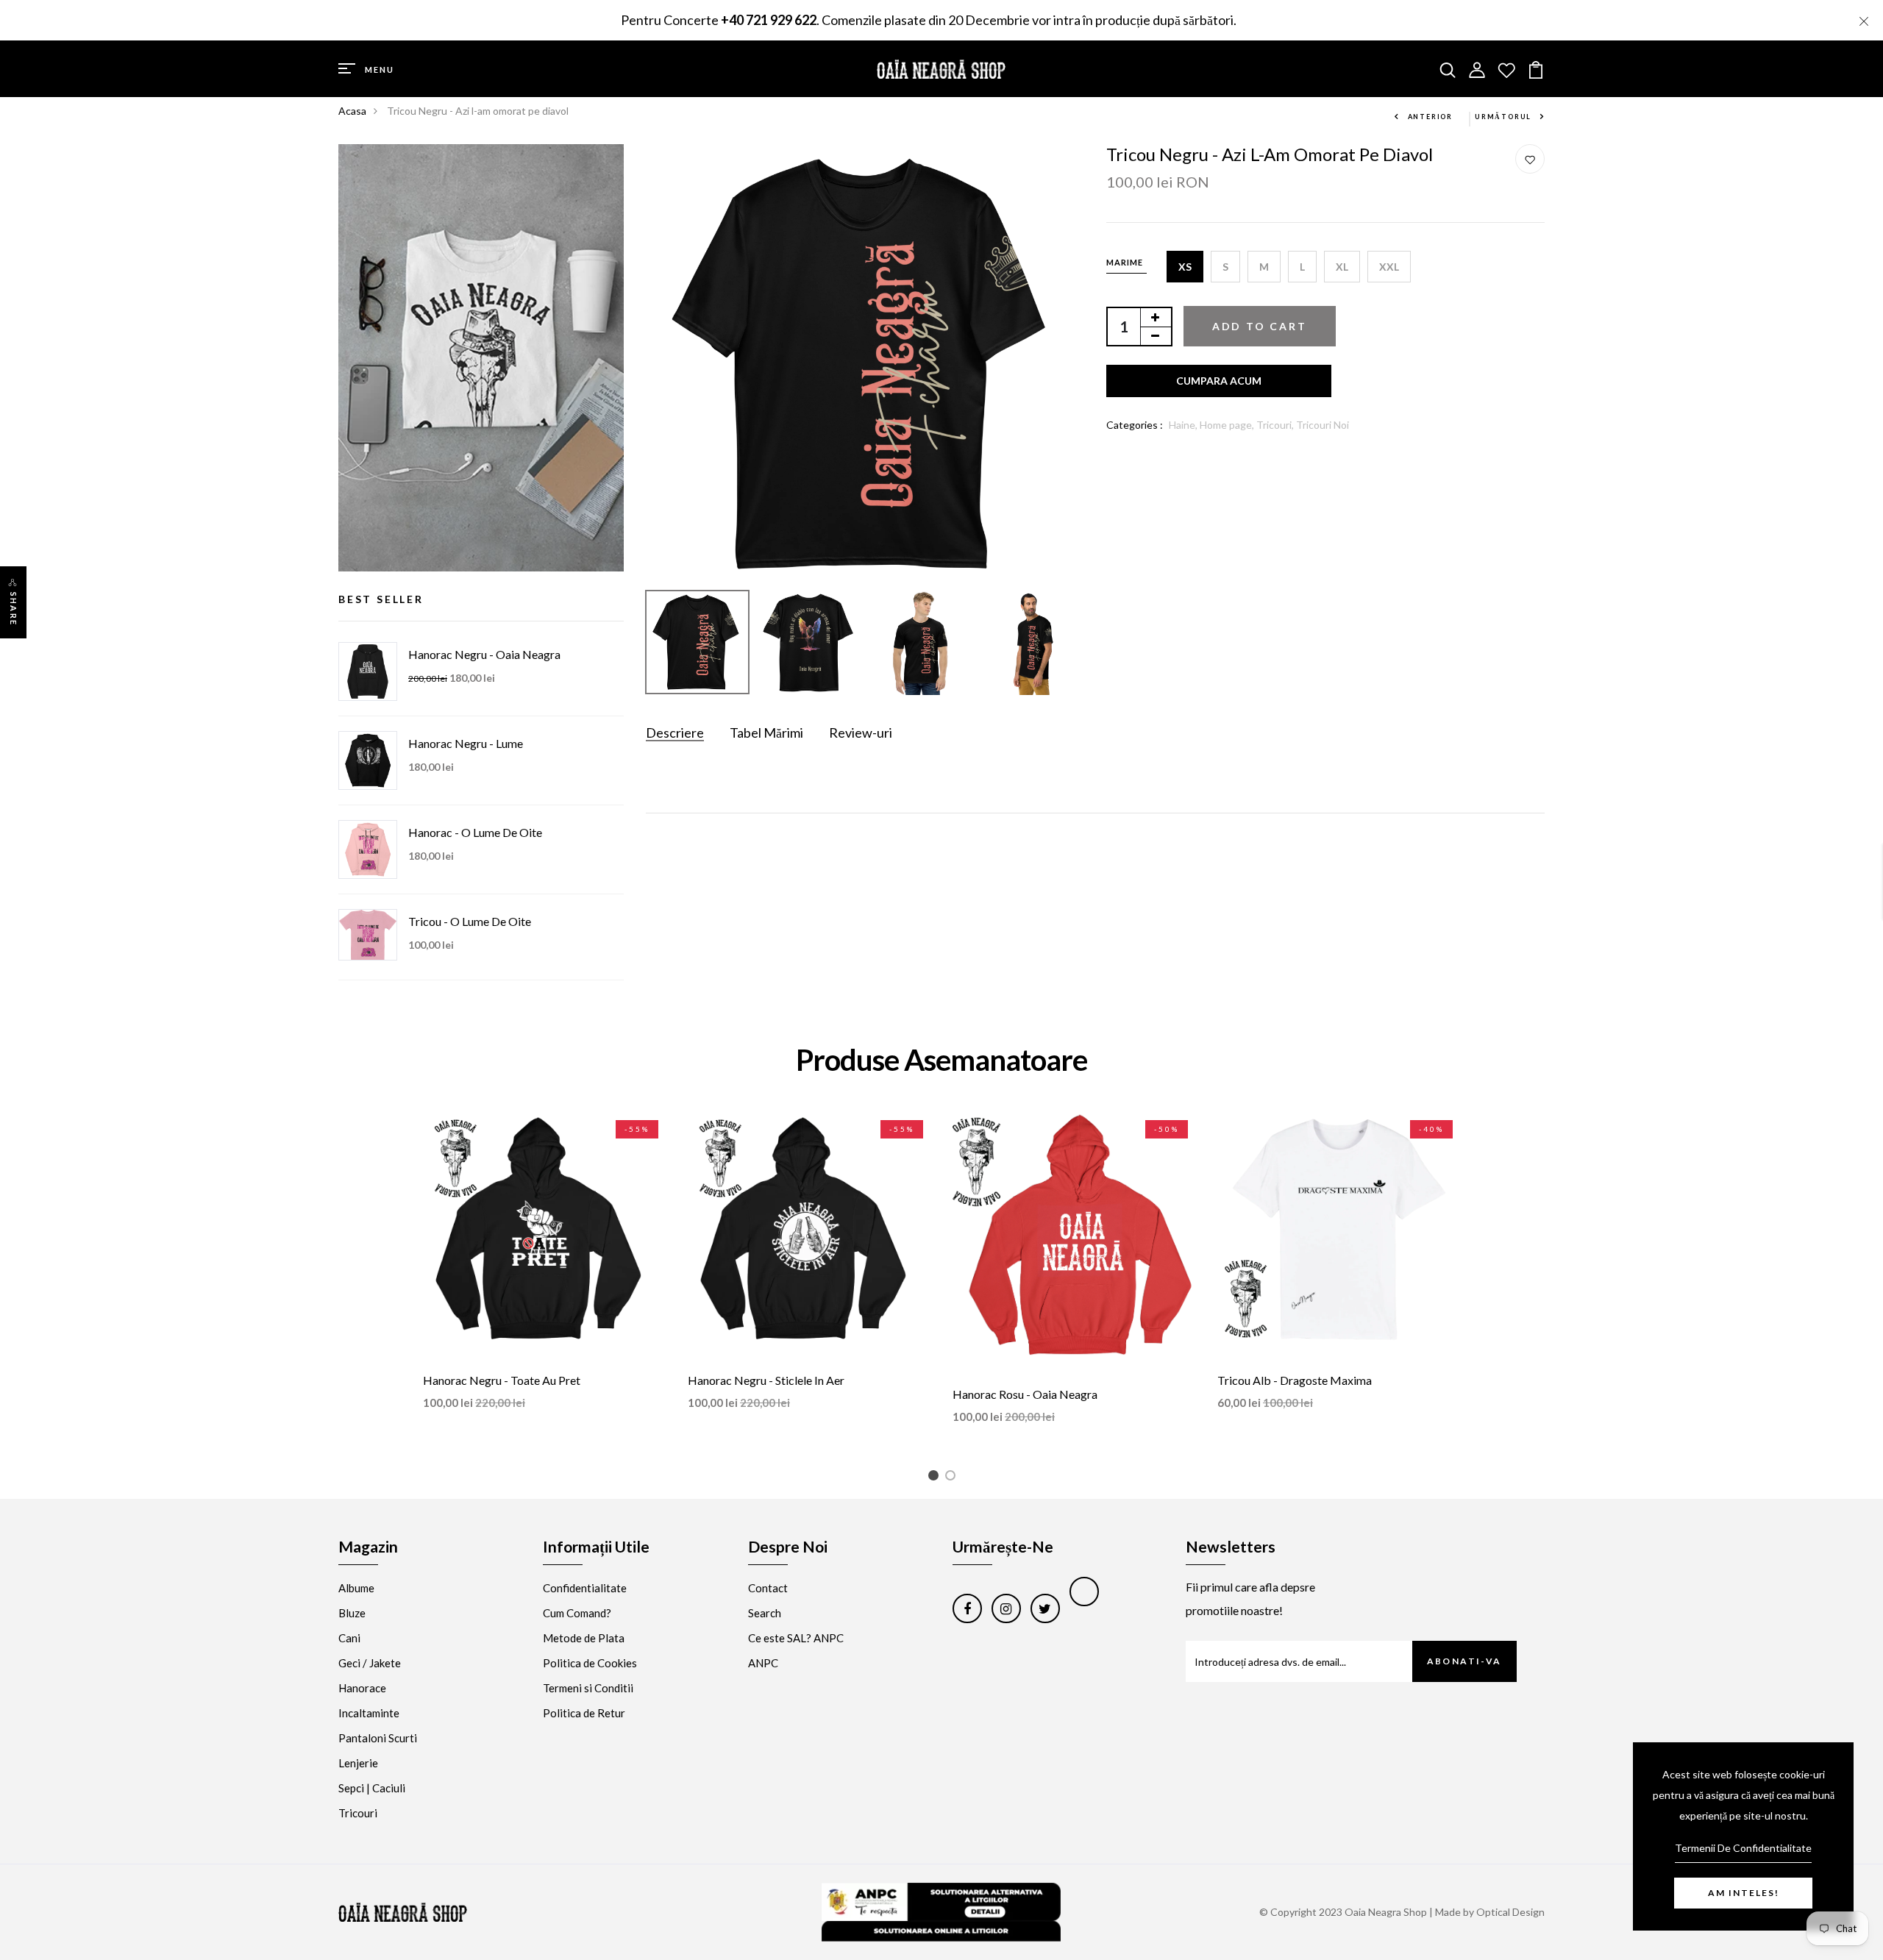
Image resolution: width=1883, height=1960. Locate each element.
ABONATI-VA (1464, 1661)
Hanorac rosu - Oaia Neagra (1025, 1394)
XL (1342, 267)
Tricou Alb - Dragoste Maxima (1295, 1380)
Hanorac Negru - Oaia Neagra (484, 654)
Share (14, 609)
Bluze (352, 1613)
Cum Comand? (577, 1613)
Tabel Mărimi (766, 733)
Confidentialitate (585, 1588)
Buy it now (1219, 381)
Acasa (352, 111)
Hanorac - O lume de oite (475, 832)
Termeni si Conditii (588, 1688)
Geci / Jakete (370, 1663)
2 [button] (953, 1478)
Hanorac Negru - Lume (466, 743)
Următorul (1503, 117)
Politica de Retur (584, 1713)
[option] (865, 364)
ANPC (763, 1663)
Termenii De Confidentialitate (1743, 1848)
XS (1185, 267)
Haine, (1184, 425)
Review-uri (861, 733)
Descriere (675, 733)
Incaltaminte (369, 1713)
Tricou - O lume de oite (470, 921)
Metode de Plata (584, 1638)
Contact (768, 1588)
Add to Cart (1260, 326)
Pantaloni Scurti (378, 1738)
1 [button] (936, 1478)
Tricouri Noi (1323, 425)
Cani (349, 1638)
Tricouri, (1276, 425)
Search (765, 1613)
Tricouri (358, 1813)
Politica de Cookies (590, 1663)
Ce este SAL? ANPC (796, 1638)
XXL (1389, 267)
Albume (356, 1588)
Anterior (1430, 117)
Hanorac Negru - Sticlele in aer (766, 1380)
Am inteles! (1744, 1893)
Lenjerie (358, 1763)
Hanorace (362, 1688)
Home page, (1228, 425)
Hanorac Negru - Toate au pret (502, 1380)
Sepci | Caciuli (372, 1788)
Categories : (1135, 425)
